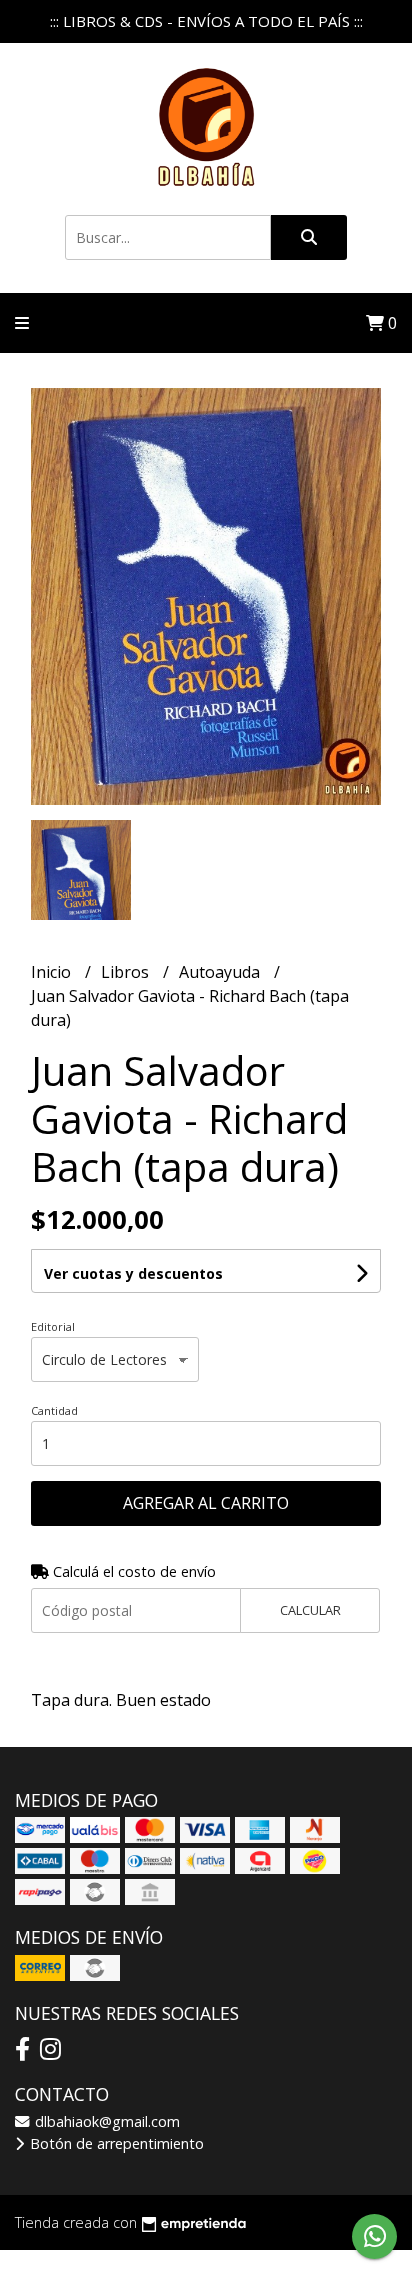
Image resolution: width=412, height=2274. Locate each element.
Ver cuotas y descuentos (133, 1273)
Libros (127, 972)
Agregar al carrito (206, 1503)
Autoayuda (221, 972)
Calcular (310, 1610)
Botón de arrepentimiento (115, 2143)
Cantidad (54, 1410)
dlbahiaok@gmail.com (105, 2121)
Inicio (53, 972)
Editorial (53, 1326)
